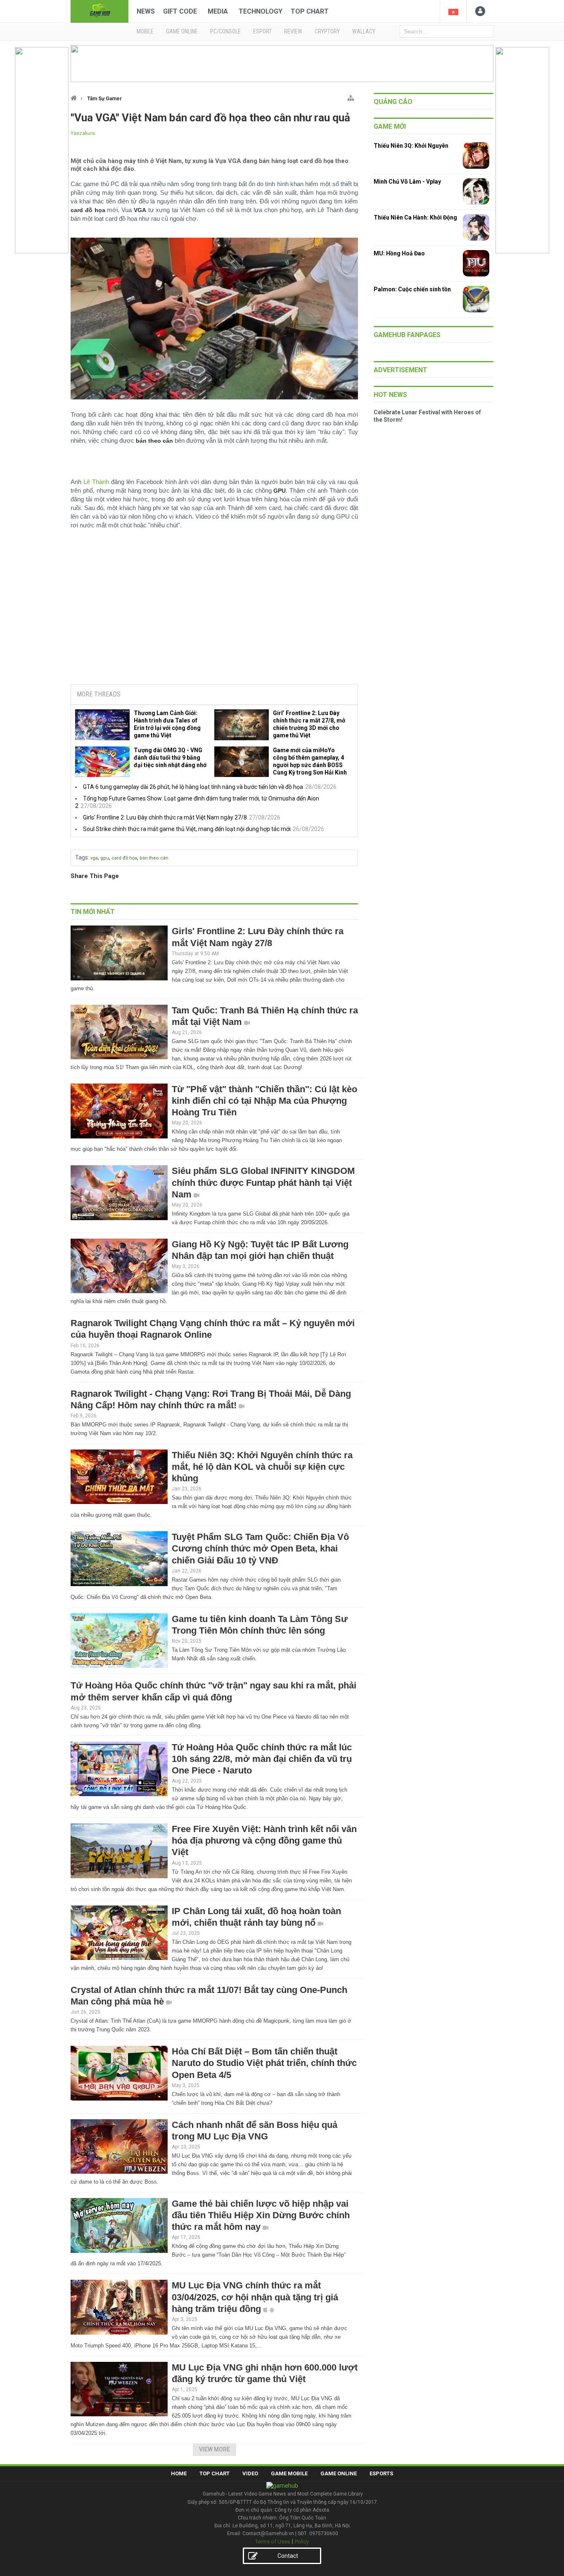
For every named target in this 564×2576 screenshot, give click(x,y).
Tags (82, 857)
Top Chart (310, 11)
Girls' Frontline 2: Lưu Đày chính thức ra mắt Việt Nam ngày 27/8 (165, 817)
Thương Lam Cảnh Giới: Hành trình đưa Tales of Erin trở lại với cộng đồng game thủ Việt (167, 724)
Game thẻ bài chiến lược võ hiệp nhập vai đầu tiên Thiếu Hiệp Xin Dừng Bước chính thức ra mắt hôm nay (261, 2215)
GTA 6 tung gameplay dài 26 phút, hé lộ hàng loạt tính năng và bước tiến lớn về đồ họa (193, 787)
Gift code (180, 11)
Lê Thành (96, 482)
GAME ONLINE (182, 31)
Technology (261, 11)
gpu (105, 858)
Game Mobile (289, 2473)
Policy (302, 2542)
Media (218, 11)
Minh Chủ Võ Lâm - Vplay (407, 182)
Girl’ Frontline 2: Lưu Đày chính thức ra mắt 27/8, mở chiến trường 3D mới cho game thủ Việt (309, 724)
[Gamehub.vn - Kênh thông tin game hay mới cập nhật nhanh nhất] (100, 11)
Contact (288, 2556)
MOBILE (145, 31)
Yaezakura (83, 133)
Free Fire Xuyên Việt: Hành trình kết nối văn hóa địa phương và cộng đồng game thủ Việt (264, 1841)
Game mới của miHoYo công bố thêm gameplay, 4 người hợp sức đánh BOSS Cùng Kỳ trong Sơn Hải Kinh (310, 761)
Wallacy (364, 31)
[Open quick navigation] (351, 96)
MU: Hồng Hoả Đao (399, 253)
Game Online (339, 2473)
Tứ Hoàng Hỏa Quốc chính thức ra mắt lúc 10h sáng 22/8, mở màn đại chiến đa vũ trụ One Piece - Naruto (262, 1759)
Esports (381, 2473)
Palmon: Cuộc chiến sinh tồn (412, 289)
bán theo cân (154, 858)
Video (250, 2473)
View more (214, 2449)
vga (94, 858)
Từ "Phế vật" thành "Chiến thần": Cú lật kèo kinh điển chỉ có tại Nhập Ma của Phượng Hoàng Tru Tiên (264, 1101)
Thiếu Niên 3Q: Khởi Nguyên (411, 146)
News (146, 11)
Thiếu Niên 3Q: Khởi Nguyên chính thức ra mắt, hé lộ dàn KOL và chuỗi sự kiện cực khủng (262, 1467)
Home (179, 2473)
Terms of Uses (273, 2542)
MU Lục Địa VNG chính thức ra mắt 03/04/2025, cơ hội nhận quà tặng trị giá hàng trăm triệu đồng (255, 2297)
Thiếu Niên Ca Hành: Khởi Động (415, 217)
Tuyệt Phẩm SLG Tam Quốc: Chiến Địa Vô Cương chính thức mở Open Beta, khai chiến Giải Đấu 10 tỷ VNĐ (260, 1548)
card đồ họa (124, 858)
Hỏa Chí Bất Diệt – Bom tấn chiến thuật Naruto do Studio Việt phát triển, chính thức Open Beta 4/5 (264, 2063)
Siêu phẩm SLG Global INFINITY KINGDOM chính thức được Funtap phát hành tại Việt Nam (263, 1182)
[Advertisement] (214, 615)
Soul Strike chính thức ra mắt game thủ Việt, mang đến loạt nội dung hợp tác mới (187, 829)
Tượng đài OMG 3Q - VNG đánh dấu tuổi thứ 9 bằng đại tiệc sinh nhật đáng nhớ (170, 758)
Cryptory (327, 31)
